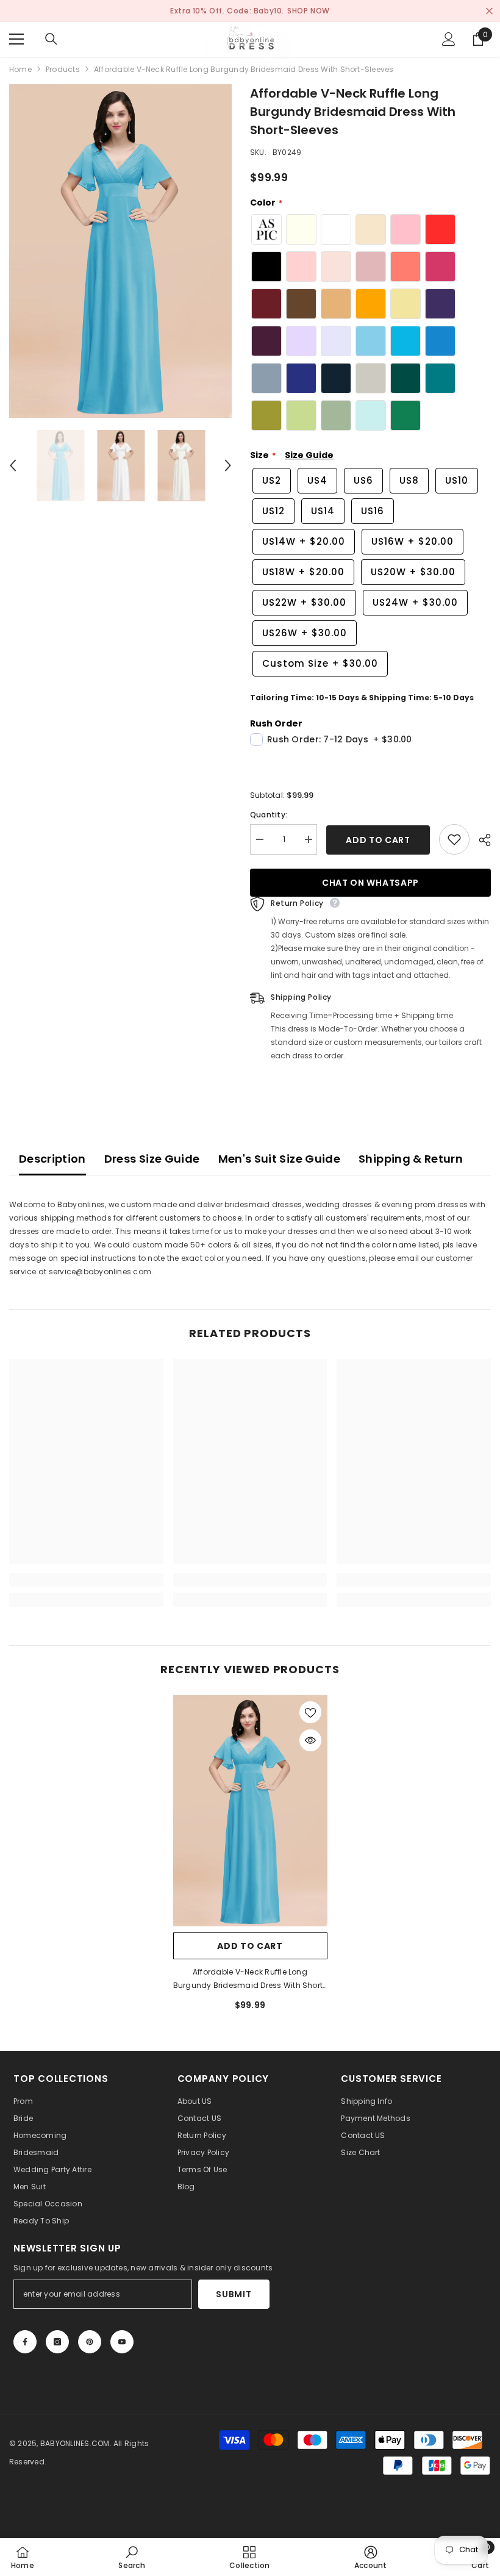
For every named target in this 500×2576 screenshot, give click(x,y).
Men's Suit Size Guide (280, 1159)
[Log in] (449, 39)
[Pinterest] (90, 2342)
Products (63, 69)
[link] (86, 1580)
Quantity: (269, 815)
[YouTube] (122, 2342)
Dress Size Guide (152, 1159)
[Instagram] (57, 2342)
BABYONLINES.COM (75, 2443)
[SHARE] (480, 840)
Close (489, 11)
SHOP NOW (309, 11)
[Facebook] (25, 2342)
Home (20, 69)
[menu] (16, 39)
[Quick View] (310, 1740)
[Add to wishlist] (454, 839)
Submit (234, 2294)
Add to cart (378, 840)
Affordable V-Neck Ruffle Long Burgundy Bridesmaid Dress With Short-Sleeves (250, 1979)
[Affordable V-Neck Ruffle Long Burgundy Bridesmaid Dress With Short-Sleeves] (250, 1811)
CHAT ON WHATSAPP (370, 883)
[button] (13, 465)
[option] (120, 251)
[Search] (51, 39)
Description (52, 1159)
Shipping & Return (411, 1159)
